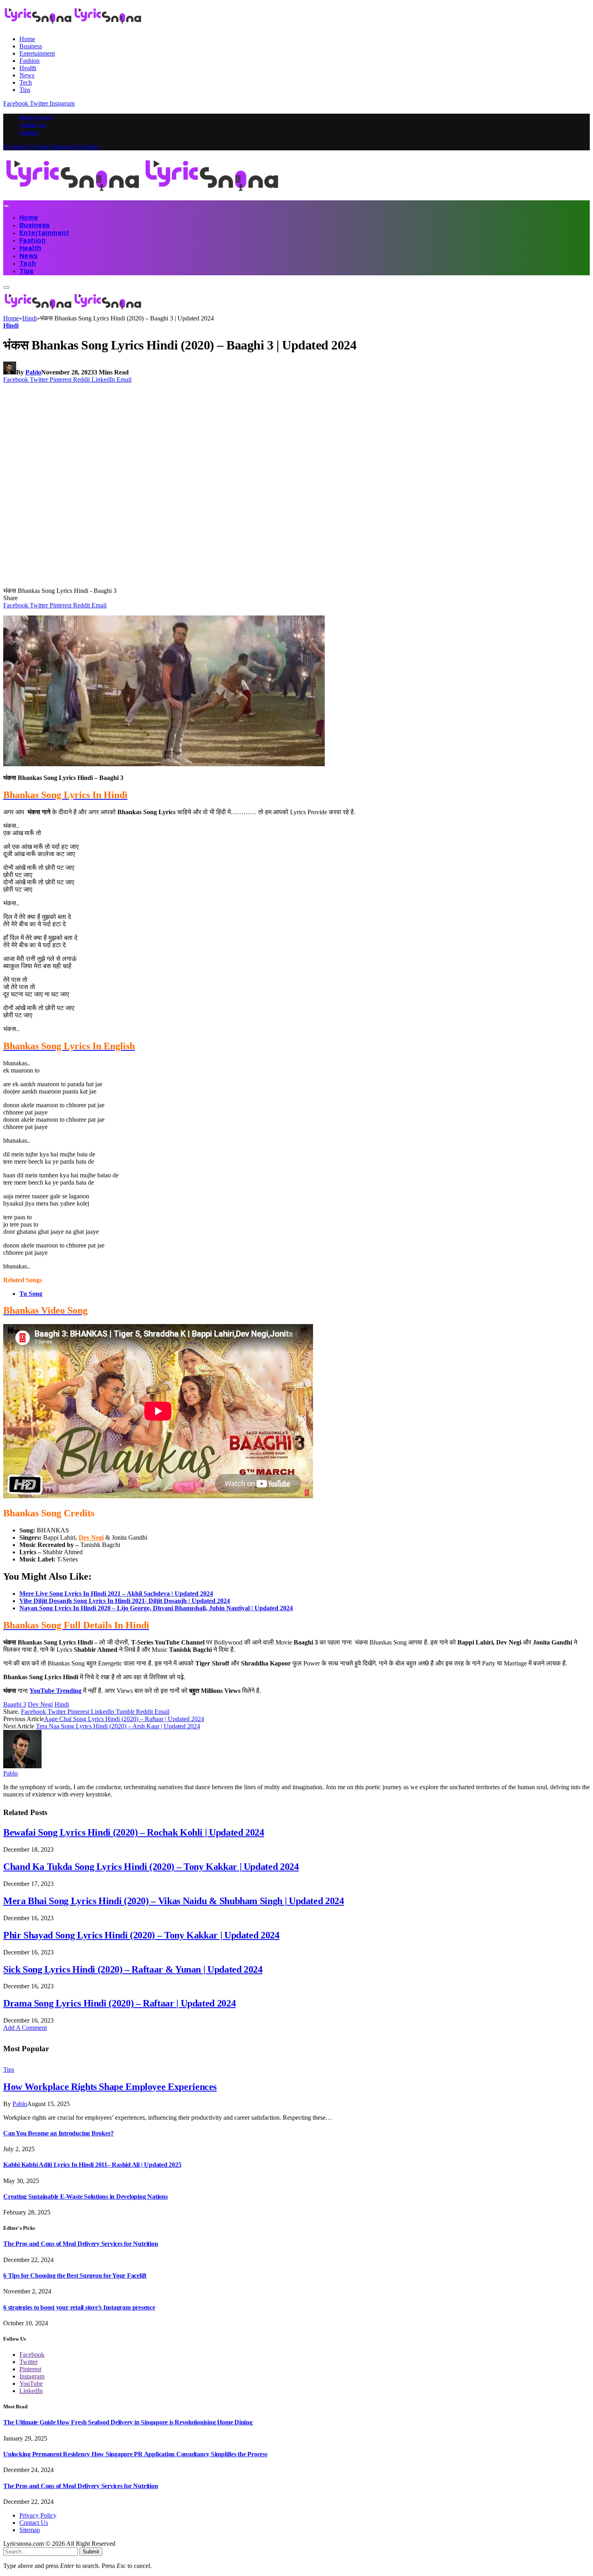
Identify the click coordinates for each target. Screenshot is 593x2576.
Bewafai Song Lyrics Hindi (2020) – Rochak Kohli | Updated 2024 (134, 1832)
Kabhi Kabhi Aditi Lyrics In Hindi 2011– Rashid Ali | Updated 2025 (92, 2165)
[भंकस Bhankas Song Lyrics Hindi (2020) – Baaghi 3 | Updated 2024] (158, 583)
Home (27, 39)
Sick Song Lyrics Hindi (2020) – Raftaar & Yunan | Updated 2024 (133, 1969)
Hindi (11, 325)
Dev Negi (91, 1537)
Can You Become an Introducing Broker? (58, 2133)
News (27, 75)
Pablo (33, 372)
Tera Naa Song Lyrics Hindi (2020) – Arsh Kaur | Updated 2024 (118, 1726)
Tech (26, 82)
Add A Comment (25, 2028)
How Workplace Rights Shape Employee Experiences (110, 2087)
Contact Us (33, 125)
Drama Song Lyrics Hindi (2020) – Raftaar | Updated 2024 (119, 2003)
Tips (25, 90)
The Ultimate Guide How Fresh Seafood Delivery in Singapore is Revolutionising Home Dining (128, 2422)
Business (31, 46)
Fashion (29, 61)
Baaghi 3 (15, 1704)
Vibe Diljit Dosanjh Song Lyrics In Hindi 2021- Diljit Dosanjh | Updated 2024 (125, 1601)
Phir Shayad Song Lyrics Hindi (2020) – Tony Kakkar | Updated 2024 (141, 1935)
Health (28, 68)
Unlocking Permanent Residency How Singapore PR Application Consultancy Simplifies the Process (135, 2454)
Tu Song (31, 1294)
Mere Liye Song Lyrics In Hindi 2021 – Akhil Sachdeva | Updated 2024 (116, 1594)
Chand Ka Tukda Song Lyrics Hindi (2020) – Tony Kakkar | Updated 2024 (151, 1867)
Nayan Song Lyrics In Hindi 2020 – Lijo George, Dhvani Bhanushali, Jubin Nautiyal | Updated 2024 (156, 1608)
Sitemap (29, 133)
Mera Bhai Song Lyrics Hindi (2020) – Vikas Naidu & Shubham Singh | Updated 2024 (174, 1901)
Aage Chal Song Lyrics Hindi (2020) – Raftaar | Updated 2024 (124, 1719)
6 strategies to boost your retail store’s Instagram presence (79, 2307)
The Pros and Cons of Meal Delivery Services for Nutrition (80, 2244)
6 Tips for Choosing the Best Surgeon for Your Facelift (75, 2276)
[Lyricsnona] (142, 196)
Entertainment (37, 53)
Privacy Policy (37, 118)
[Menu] (6, 206)
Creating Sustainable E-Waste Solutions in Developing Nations (86, 2197)
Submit (91, 2552)
